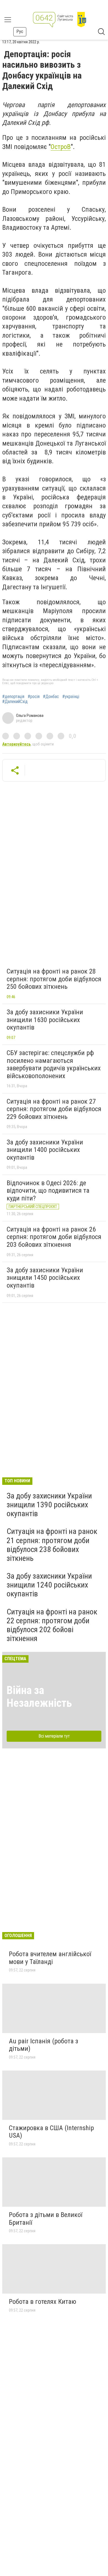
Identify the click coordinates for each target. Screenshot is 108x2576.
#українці (71, 697)
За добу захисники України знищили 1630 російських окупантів (45, 1020)
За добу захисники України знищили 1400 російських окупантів (45, 1150)
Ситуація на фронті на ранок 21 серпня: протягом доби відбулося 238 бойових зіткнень (52, 1545)
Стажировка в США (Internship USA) (51, 2132)
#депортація (13, 697)
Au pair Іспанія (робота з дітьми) (43, 2045)
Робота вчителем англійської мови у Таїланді (50, 1958)
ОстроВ (61, 147)
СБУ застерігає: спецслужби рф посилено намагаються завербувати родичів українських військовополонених (54, 1064)
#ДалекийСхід (15, 702)
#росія (34, 697)
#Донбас (51, 697)
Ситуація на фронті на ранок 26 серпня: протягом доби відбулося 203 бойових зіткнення (54, 1237)
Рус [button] (20, 31)
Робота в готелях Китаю (43, 2302)
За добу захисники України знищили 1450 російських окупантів (45, 1278)
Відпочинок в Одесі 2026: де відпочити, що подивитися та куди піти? (48, 1191)
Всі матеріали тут (54, 1736)
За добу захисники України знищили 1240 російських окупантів (49, 1585)
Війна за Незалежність (39, 1697)
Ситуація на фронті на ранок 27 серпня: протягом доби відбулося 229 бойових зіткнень (54, 1109)
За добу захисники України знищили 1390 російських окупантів (49, 1505)
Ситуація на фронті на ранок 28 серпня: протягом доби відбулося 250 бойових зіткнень (54, 979)
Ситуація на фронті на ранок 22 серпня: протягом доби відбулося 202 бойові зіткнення (52, 1625)
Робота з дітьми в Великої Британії (46, 2219)
